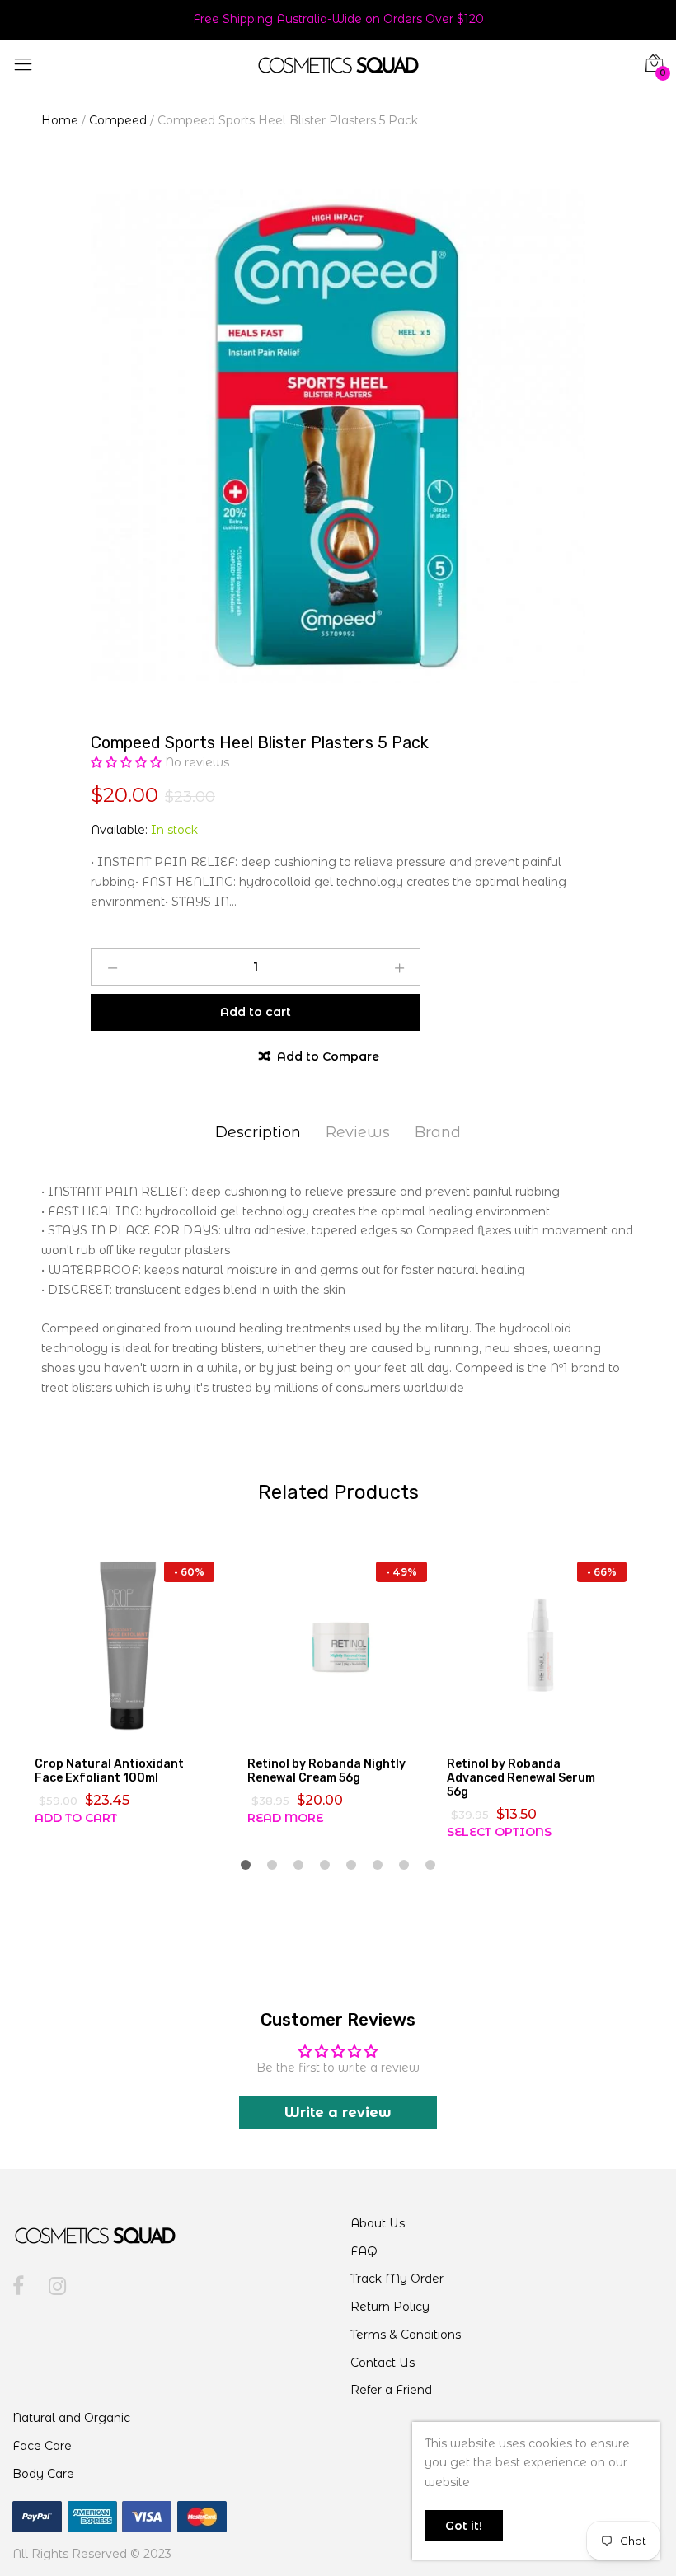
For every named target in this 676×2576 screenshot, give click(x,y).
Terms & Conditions (406, 2335)
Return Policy (390, 2307)
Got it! (464, 2526)
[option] (338, 436)
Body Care (43, 2474)
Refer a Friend (391, 2390)
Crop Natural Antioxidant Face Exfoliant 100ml (109, 1771)
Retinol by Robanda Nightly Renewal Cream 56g (326, 1771)
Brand (438, 1132)
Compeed (118, 120)
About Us (378, 2223)
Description (258, 1132)
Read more (285, 1818)
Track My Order (397, 2279)
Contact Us (383, 2363)
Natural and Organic (71, 2418)
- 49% (401, 1572)
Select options (499, 1832)
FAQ (364, 2251)
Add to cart (76, 1818)
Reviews (358, 1132)
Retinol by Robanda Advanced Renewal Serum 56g (521, 1778)
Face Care (42, 2446)
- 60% (189, 1572)
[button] (128, 762)
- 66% (602, 1572)
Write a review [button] (338, 2112)
